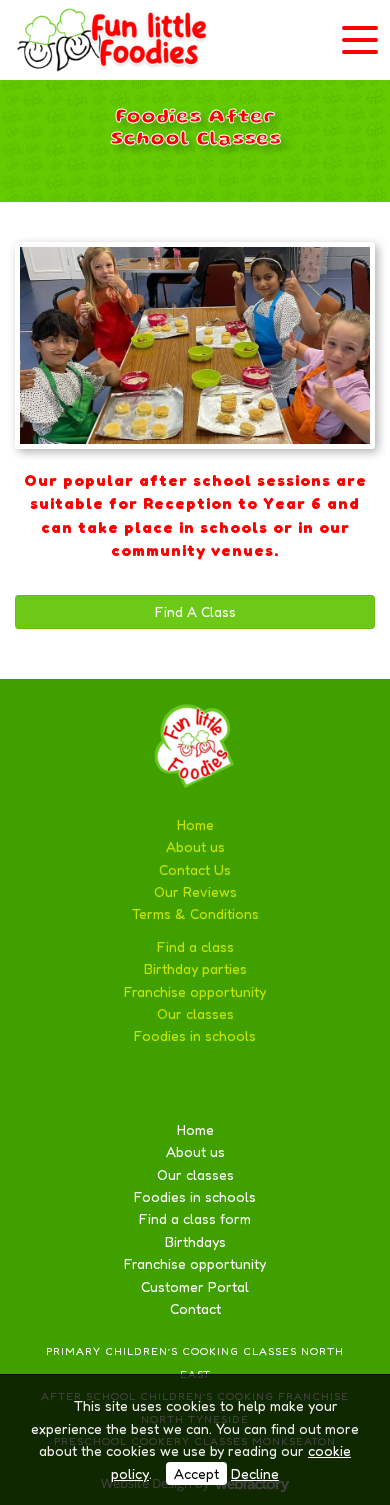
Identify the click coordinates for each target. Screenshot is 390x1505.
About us (195, 846)
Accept (196, 1473)
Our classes (195, 1013)
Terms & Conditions (195, 913)
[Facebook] (143, 1083)
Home (195, 824)
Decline (255, 1473)
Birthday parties (195, 968)
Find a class (195, 946)
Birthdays (195, 1241)
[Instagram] (248, 1083)
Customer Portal (195, 1286)
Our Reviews (195, 891)
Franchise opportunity (195, 991)
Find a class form (195, 1218)
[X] (178, 1083)
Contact (195, 1308)
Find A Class (195, 611)
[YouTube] (213, 1083)
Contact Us (195, 869)
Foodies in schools (195, 1035)
